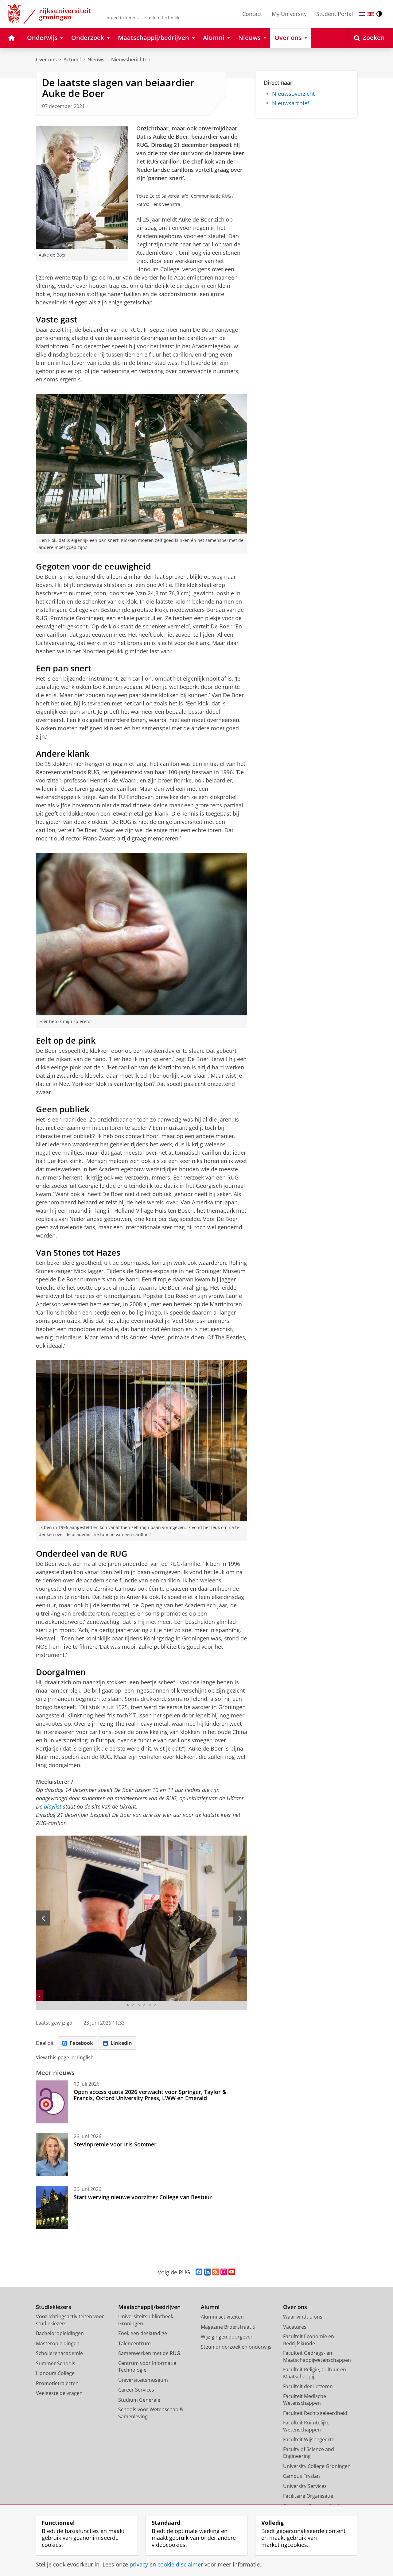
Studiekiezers (54, 2307)
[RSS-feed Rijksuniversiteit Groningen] (215, 2272)
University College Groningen (317, 2466)
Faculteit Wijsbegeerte (309, 2439)
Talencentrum (134, 2343)
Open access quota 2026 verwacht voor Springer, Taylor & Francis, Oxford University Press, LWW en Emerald (150, 2095)
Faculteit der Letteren (308, 2386)
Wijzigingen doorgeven (227, 2337)
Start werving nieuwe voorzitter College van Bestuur (143, 2197)
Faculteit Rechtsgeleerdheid (315, 2413)
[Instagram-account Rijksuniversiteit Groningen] (224, 2272)
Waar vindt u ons (303, 2317)
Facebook (81, 2043)
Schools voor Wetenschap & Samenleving (151, 2413)
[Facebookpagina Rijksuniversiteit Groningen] (199, 2272)
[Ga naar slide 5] (150, 2005)
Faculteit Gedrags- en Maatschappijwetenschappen (317, 2356)
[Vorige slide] (43, 1918)
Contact (252, 14)
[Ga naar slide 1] (128, 2005)
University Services (305, 2486)
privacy (139, 2564)
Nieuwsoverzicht (293, 94)
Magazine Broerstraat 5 (228, 2327)
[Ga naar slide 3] (139, 2005)
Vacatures (295, 2327)
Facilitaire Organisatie (308, 2496)
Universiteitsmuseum (143, 2380)
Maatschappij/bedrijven (149, 2307)
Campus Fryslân (302, 2476)
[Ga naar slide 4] (144, 2005)
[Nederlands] (362, 14)
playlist (53, 1806)
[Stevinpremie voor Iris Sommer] (52, 2154)
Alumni (210, 2307)
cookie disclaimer (180, 2564)
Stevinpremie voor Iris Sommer (115, 2144)
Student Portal (335, 14)
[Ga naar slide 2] (133, 2005)
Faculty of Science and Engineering (309, 2453)
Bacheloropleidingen (60, 2333)
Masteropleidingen (58, 2343)
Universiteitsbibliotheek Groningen (146, 2320)
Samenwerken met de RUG (149, 2353)
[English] (371, 14)
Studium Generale (139, 2400)
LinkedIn (121, 2043)
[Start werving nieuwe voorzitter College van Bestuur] (52, 2207)
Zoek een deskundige (143, 2333)
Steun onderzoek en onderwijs (236, 2347)
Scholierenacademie (59, 2353)
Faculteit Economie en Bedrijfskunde (309, 2340)
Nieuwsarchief (291, 103)
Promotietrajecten (57, 2383)
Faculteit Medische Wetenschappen (305, 2400)
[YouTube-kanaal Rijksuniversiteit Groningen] (232, 2272)
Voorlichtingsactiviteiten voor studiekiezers (70, 2320)
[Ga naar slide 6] (155, 2005)
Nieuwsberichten (131, 60)
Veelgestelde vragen (59, 2393)
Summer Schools (56, 2363)
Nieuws (96, 60)
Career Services (136, 2390)
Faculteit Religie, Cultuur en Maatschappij (315, 2373)
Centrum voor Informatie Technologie (147, 2367)
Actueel (72, 60)
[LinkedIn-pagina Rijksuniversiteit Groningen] (207, 2272)
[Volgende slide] (240, 1918)
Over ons (46, 60)
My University (289, 14)
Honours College (55, 2373)
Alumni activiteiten (222, 2317)
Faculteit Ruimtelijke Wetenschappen (306, 2426)
